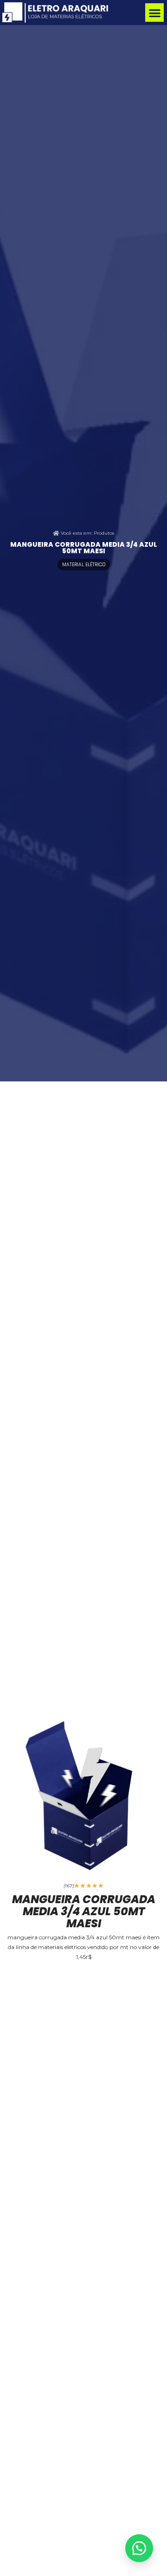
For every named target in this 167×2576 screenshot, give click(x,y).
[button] (155, 13)
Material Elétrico (84, 565)
